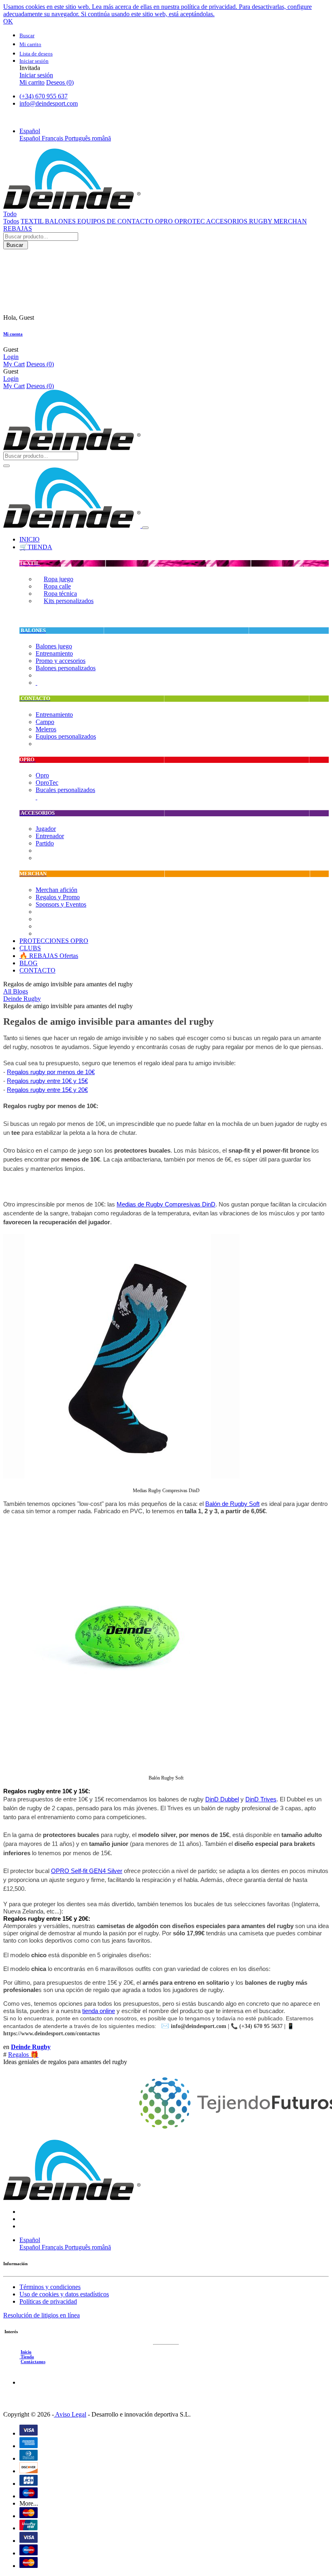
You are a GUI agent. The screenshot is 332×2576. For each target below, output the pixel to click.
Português (78, 138)
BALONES (61, 221)
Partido (45, 843)
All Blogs (16, 991)
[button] (30, 131)
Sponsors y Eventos (61, 904)
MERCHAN (290, 221)
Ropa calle (57, 586)
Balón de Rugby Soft (232, 1504)
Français (53, 138)
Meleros (46, 729)
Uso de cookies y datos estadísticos (64, 2294)
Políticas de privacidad (48, 2301)
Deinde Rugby (22, 999)
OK (8, 21)
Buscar (16, 245)
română (101, 138)
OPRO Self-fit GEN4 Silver (87, 1871)
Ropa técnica (60, 594)
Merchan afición (56, 890)
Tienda (27, 2357)
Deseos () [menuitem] (60, 82)
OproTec (47, 783)
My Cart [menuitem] (14, 364)
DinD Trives (261, 1799)
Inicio (26, 2352)
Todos (11, 221)
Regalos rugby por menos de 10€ (51, 1072)
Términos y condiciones (50, 2287)
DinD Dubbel (222, 1799)
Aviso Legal (70, 2414)
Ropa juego (59, 579)
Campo (45, 722)
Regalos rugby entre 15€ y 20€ (47, 1090)
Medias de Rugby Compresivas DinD (166, 1204)
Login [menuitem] (11, 357)
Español (31, 138)
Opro (42, 775)
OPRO (165, 221)
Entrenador (50, 836)
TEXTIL (33, 221)
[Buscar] (6, 466)
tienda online (99, 2011)
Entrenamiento (54, 653)
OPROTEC (190, 221)
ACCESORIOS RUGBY (240, 221)
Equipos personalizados (66, 736)
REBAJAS (18, 228)
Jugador (46, 829)
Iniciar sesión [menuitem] (36, 75)
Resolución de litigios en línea (41, 2315)
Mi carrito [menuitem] (32, 82)
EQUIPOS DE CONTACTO (116, 221)
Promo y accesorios (61, 661)
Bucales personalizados (65, 790)
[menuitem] (30, 539)
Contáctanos (33, 2362)
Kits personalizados (69, 601)
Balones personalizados (66, 668)
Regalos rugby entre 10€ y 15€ (47, 1081)
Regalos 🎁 (23, 2055)
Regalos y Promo (58, 897)
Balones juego (54, 646)
